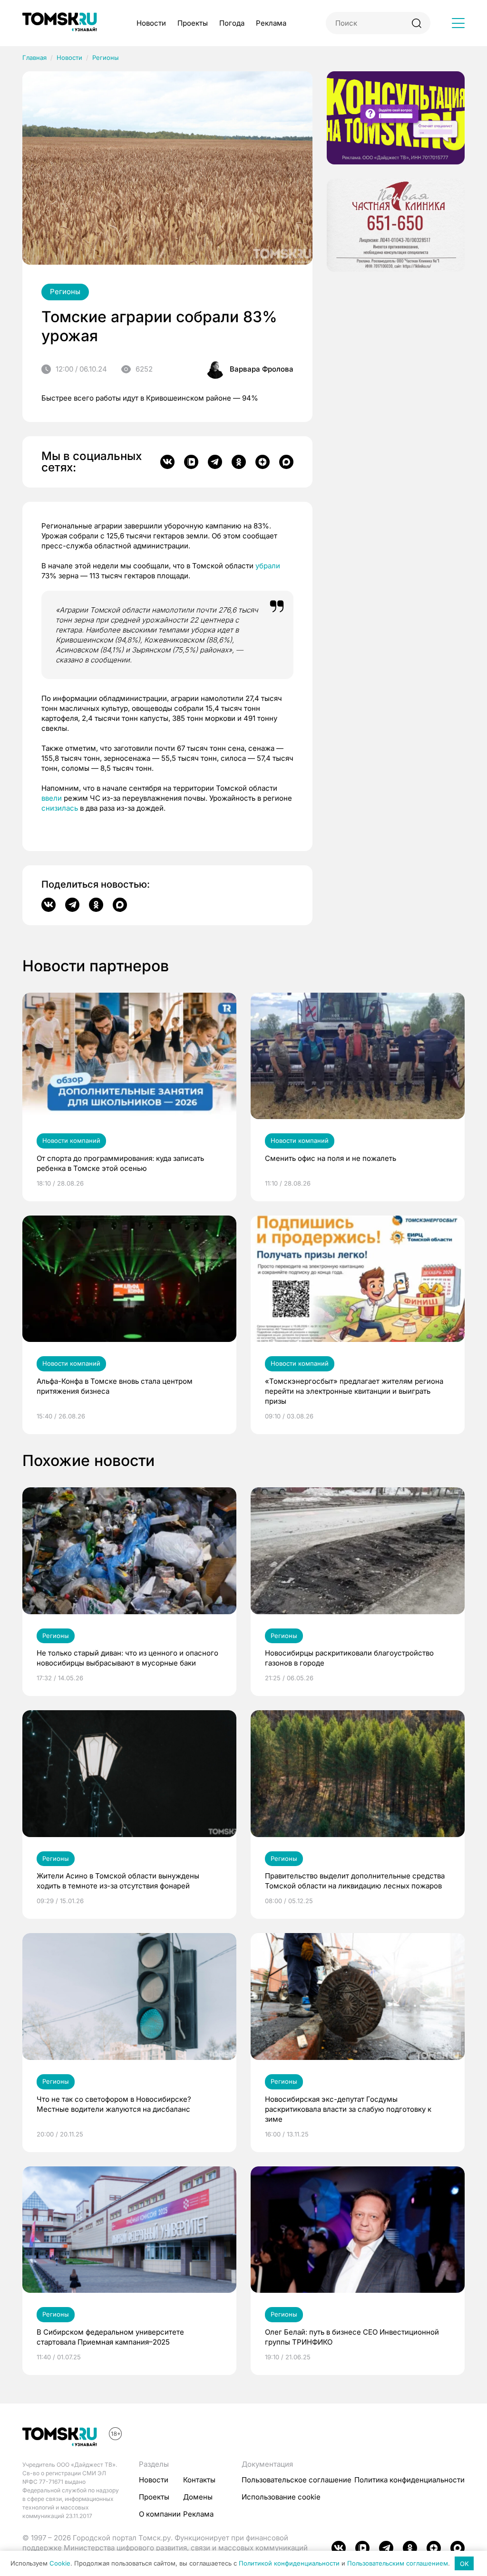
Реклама (271, 23)
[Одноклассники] (239, 462)
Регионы (106, 57)
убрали (268, 566)
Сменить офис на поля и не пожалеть (331, 1158)
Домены (198, 2497)
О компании (160, 2514)
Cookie (60, 2564)
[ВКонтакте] (167, 462)
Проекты (193, 23)
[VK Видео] (191, 462)
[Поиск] (416, 23)
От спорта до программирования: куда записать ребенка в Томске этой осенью (120, 1163)
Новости (151, 23)
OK (464, 2564)
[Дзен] (263, 462)
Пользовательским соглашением (398, 2564)
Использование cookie (281, 2497)
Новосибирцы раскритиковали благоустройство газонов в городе (349, 1658)
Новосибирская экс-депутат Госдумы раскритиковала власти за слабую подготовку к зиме (348, 2109)
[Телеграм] (215, 462)
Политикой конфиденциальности (289, 2564)
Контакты (199, 2480)
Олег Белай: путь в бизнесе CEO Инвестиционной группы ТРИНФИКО (352, 2337)
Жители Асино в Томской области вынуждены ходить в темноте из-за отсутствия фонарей (118, 1881)
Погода (232, 23)
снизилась (60, 808)
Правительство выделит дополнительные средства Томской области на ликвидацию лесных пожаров (355, 1881)
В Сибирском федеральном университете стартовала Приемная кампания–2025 (110, 2337)
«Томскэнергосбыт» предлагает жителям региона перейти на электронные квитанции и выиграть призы (354, 1391)
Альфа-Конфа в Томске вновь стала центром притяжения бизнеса (115, 1386)
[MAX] (286, 462)
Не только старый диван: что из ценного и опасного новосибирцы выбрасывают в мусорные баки (127, 1658)
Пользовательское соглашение (297, 2480)
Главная (34, 57)
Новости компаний (71, 1140)
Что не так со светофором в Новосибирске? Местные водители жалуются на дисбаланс (114, 2104)
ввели (52, 798)
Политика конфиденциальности (409, 2480)
